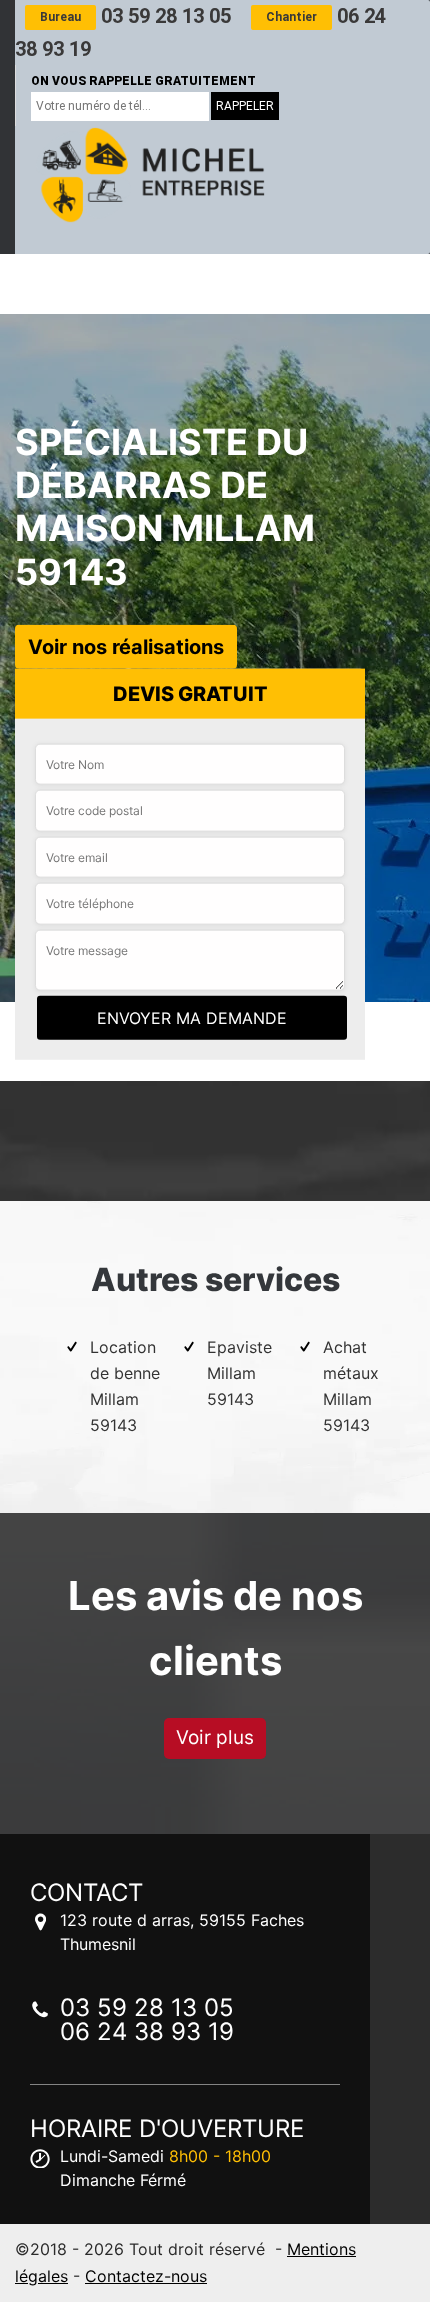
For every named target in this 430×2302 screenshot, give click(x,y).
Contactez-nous (146, 2276)
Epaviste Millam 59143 (239, 1373)
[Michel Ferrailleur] (150, 175)
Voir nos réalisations (126, 646)
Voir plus (215, 1737)
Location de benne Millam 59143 (125, 1386)
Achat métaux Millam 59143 (351, 1386)
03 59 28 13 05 (135, 16)
